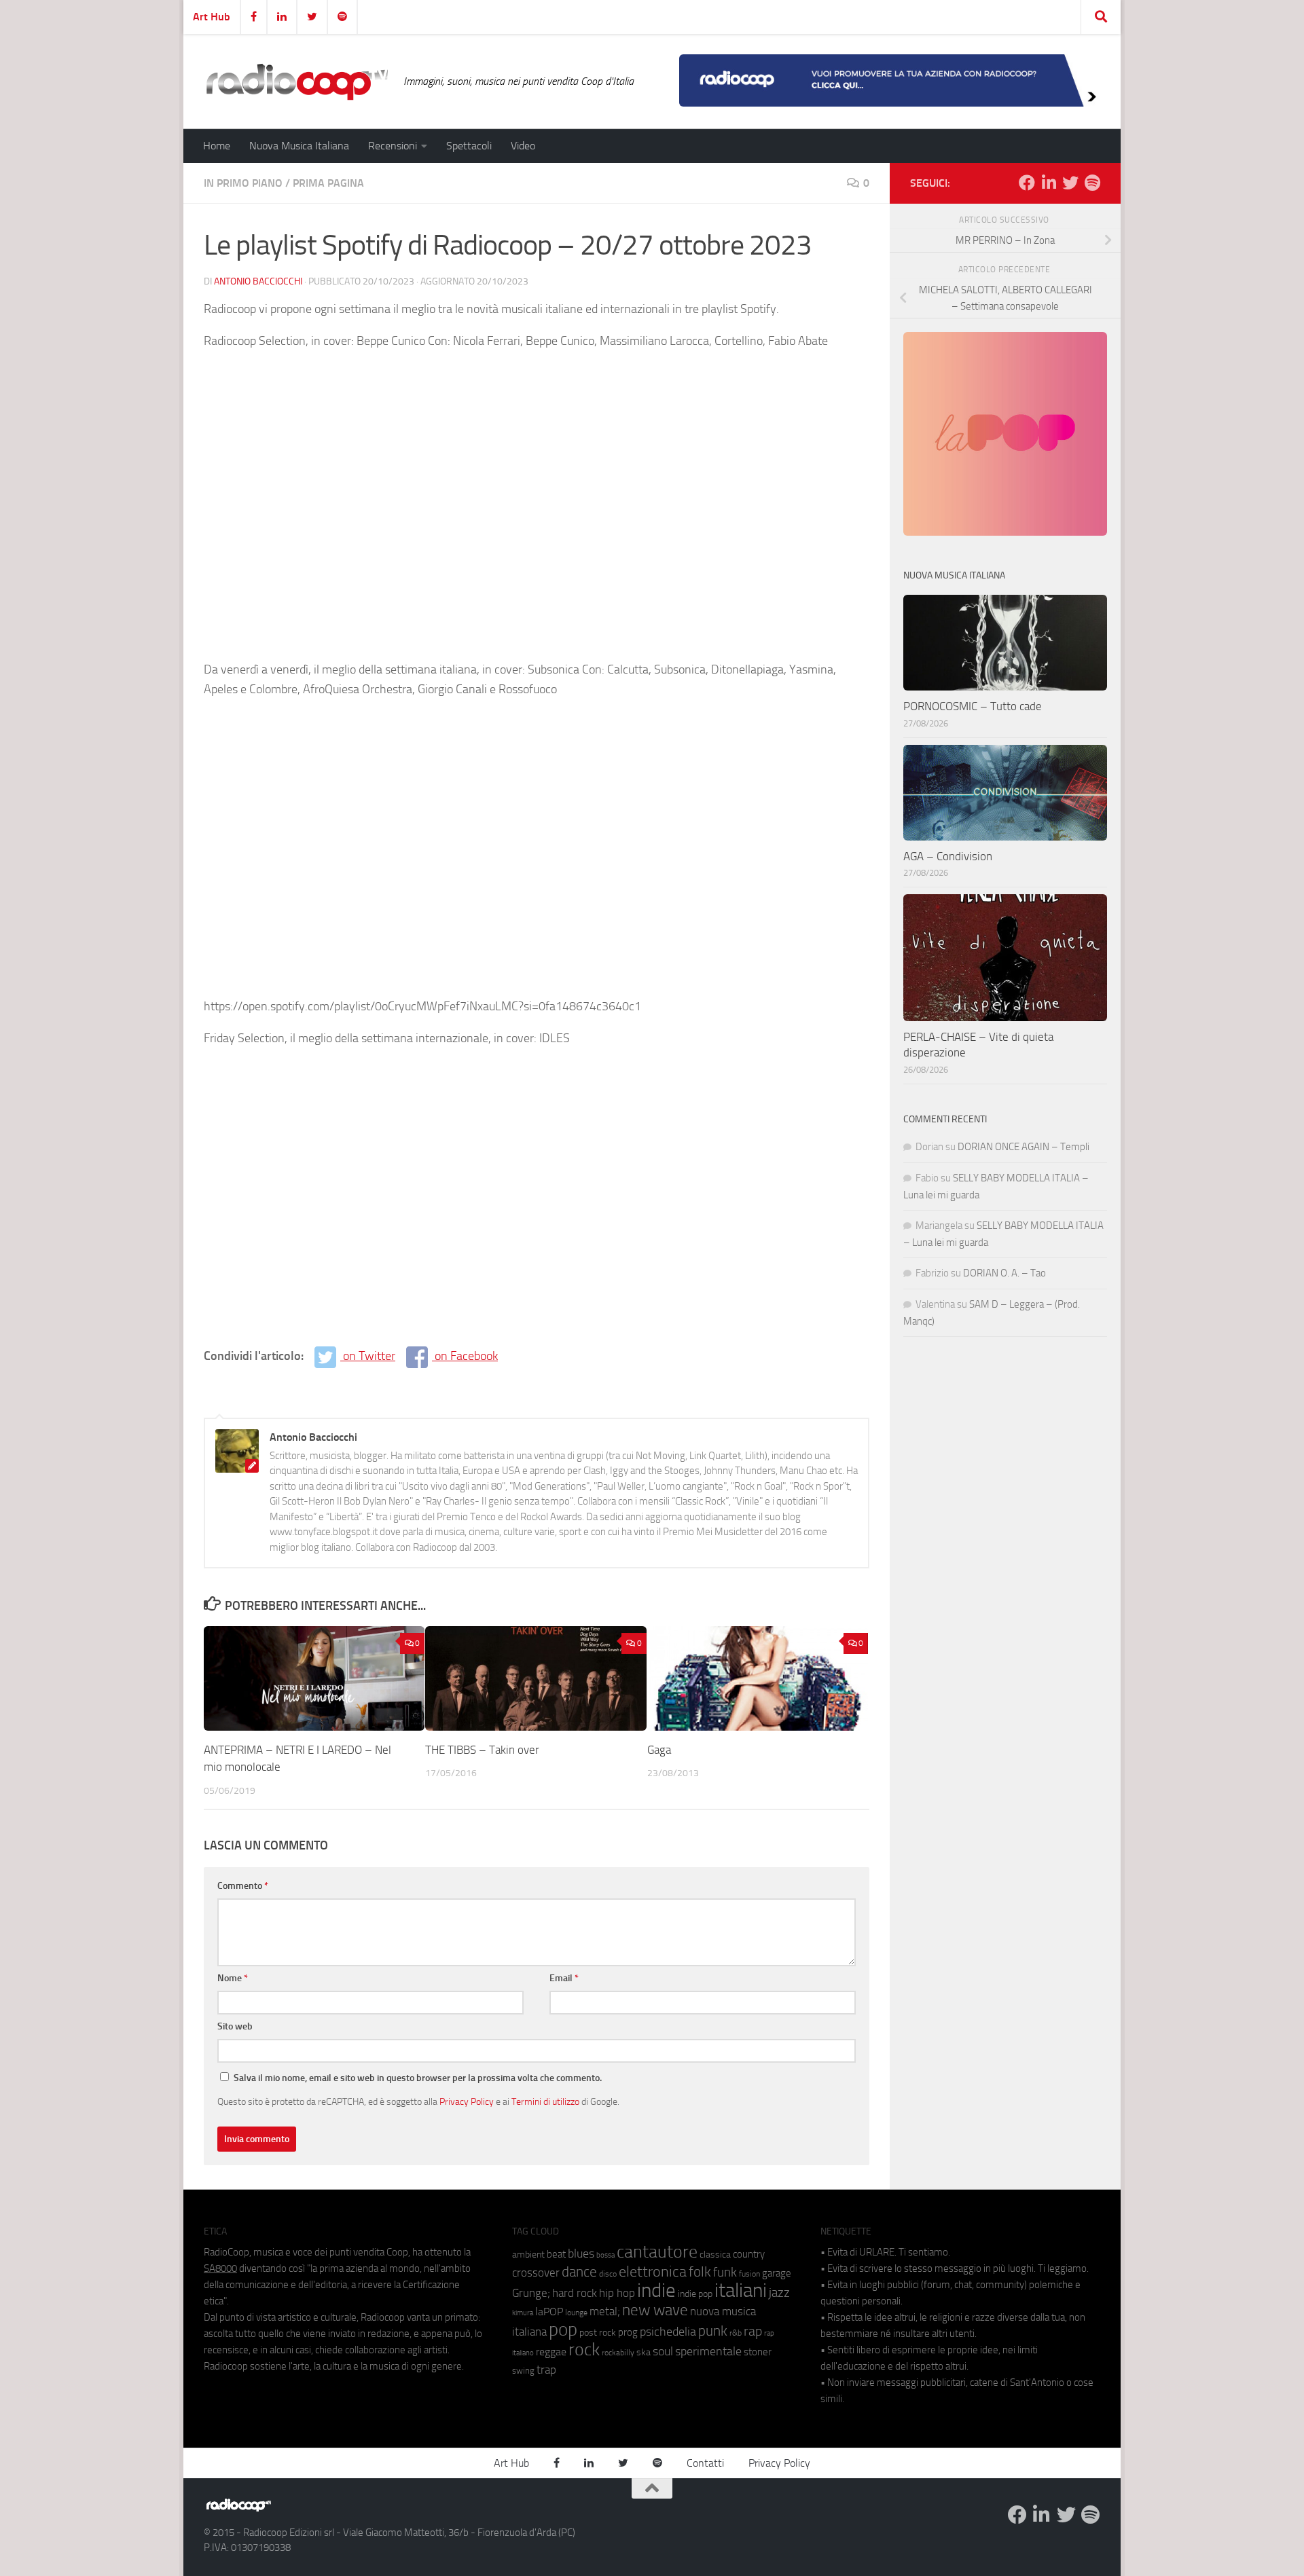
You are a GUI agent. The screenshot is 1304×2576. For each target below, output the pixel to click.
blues (581, 2253)
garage (777, 2273)
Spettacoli (469, 146)
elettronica (653, 2271)
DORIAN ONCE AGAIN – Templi (1024, 1147)
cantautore (657, 2252)
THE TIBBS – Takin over (482, 1750)
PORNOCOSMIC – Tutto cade (973, 706)
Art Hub (212, 17)
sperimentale (708, 2351)
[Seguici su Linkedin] (1049, 183)
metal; (605, 2312)
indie (656, 2290)
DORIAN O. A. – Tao (1004, 1273)
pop (563, 2330)
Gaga (659, 1750)
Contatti (705, 2463)
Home (217, 146)
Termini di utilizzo (545, 2101)
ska (644, 2352)
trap (546, 2370)
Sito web (235, 2026)
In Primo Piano (243, 183)
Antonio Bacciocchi (258, 281)
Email (564, 1978)
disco (608, 2274)
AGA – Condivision (948, 856)
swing (523, 2371)
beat (556, 2254)
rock (584, 2350)
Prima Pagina (328, 183)
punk (713, 2331)
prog (628, 2332)
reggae (551, 2352)
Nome (233, 1978)
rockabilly (618, 2353)
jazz (779, 2293)
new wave (655, 2310)
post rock (598, 2332)
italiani (741, 2290)
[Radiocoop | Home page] (297, 81)
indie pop (695, 2294)
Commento (243, 1886)
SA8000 (220, 2268)
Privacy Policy (467, 2101)
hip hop (617, 2293)
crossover (536, 2273)
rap (753, 2331)
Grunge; (531, 2293)
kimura (523, 2313)
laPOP (549, 2312)
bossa (605, 2255)
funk (725, 2273)
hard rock (575, 2293)
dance (579, 2271)
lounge (576, 2313)
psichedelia (668, 2332)
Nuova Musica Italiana (299, 146)
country (749, 2254)
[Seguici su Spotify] (1092, 183)
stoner (758, 2352)
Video (523, 146)
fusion (749, 2274)
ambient (528, 2255)
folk (700, 2272)
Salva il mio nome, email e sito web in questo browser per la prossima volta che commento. (418, 2078)
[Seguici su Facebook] (1027, 183)
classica (715, 2255)
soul (663, 2351)
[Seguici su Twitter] (1070, 183)
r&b (736, 2333)
